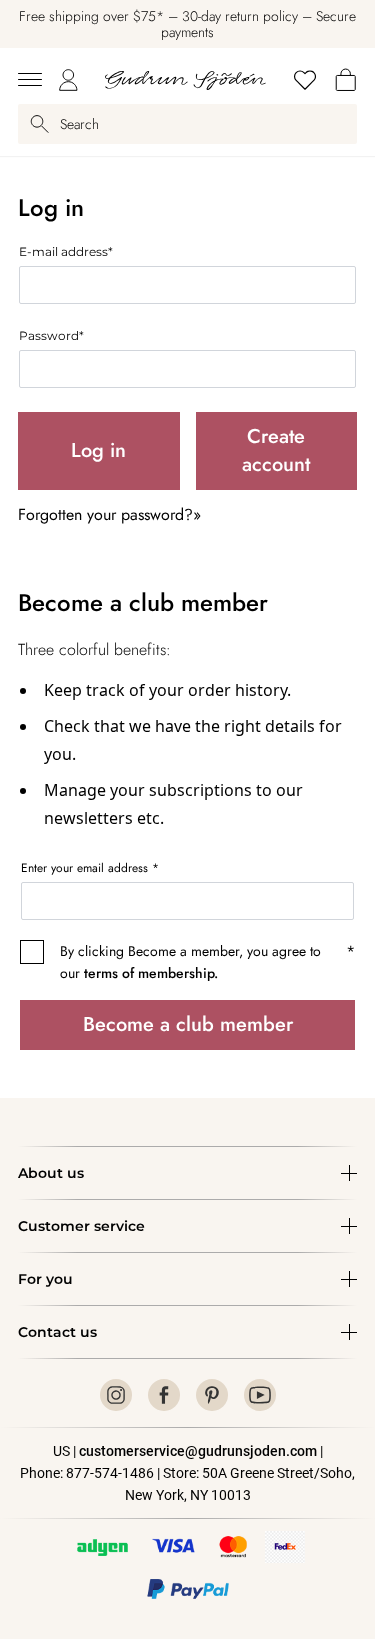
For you (45, 1279)
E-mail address (66, 251)
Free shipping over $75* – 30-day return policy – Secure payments (187, 24)
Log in (98, 450)
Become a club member (188, 1024)
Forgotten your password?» (109, 514)
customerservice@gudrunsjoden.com (198, 1451)
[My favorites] (305, 80)
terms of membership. (151, 973)
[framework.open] (30, 80)
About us (51, 1173)
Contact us (57, 1332)
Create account (276, 450)
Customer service (81, 1226)
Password (51, 335)
